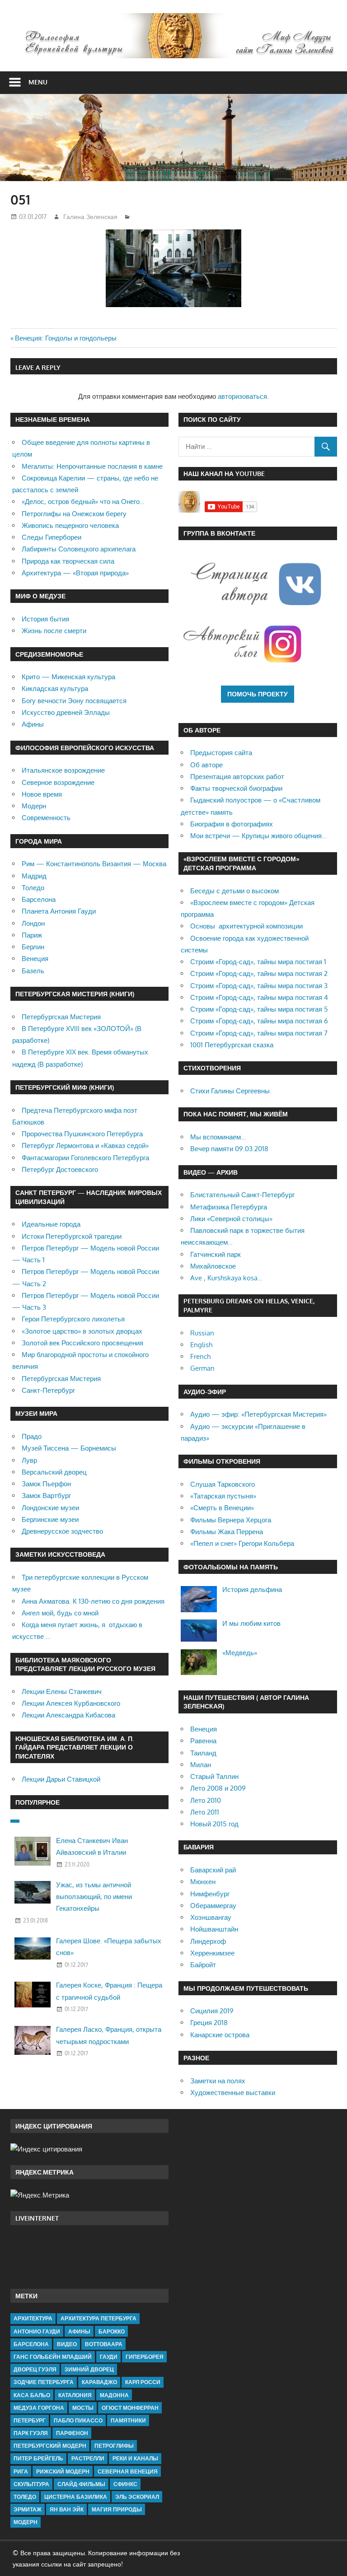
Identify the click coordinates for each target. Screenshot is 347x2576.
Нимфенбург (210, 1894)
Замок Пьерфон (46, 1484)
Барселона (39, 899)
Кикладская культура (55, 688)
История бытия (45, 619)
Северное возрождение (58, 782)
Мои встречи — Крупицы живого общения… (258, 836)
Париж (32, 935)
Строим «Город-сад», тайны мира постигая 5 (259, 1009)
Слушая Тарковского (223, 1484)
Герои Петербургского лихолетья (73, 1319)
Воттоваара (104, 2344)
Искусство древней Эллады (66, 712)
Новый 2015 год (214, 1824)
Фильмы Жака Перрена (227, 1532)
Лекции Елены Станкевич (62, 1692)
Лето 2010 (206, 1800)
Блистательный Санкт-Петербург (242, 1195)
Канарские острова (220, 2035)
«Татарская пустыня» (223, 1496)
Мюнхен (203, 1882)
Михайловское (213, 1266)
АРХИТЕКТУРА (33, 2318)
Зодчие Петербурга (44, 2382)
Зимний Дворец (89, 2369)
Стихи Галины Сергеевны (230, 1091)
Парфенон (72, 2433)
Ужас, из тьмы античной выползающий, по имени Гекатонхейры (94, 1897)
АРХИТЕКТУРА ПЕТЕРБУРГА (98, 2318)
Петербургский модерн (50, 2446)
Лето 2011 (205, 1812)
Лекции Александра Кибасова (68, 1715)
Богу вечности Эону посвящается (74, 701)
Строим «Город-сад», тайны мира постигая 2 (259, 973)
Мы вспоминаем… (218, 1137)
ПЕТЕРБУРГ (30, 2420)
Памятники (128, 2420)
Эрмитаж (28, 2509)
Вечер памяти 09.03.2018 (229, 1149)
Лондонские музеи (50, 1508)
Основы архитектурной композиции (246, 926)
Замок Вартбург (46, 1496)
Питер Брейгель (38, 2458)
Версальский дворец (54, 1472)
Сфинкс (125, 2484)
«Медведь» (240, 1653)
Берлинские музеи (50, 1519)
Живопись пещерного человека (70, 525)
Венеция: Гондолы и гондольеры (66, 338)
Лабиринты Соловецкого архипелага (79, 549)
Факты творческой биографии (236, 788)
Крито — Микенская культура (68, 677)
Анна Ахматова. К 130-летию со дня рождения (93, 1601)
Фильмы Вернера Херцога (231, 1520)
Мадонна (114, 2395)
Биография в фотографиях (232, 824)
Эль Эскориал (137, 2497)
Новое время (42, 794)
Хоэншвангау (211, 1917)
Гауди (109, 2357)
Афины (33, 724)
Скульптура (31, 2484)
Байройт (203, 1965)
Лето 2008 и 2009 (218, 1788)
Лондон (33, 923)
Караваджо (99, 2382)
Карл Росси (143, 2382)
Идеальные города (51, 1224)
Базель (33, 971)
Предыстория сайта (221, 753)
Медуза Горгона (39, 2408)
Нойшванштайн (214, 1929)
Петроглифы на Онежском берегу (74, 514)
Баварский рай (213, 1870)
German (202, 1368)
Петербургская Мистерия (61, 1017)
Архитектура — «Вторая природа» (75, 573)
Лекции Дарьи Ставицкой (61, 1779)
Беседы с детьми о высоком (234, 891)
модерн (26, 2522)
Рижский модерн (63, 2471)
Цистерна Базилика (76, 2497)
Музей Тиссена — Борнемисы (69, 1448)
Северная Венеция (128, 2471)
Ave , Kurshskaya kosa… (226, 1278)
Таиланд (203, 1753)
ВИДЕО (67, 2344)
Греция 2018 (209, 2023)
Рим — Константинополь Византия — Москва (94, 864)
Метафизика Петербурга (229, 1207)
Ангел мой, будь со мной (60, 1613)
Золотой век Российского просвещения (82, 1343)
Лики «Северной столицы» (231, 1219)
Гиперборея (145, 2357)
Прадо (32, 1436)
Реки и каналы (135, 2458)
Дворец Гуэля (35, 2369)
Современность (46, 818)
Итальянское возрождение (63, 770)
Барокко (112, 2331)
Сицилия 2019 (212, 2011)
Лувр (29, 1460)
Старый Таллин (214, 1776)
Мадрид (34, 876)
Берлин (33, 947)
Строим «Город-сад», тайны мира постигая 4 (259, 997)
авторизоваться (242, 396)
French (200, 1356)
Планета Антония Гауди (59, 911)
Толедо (33, 888)
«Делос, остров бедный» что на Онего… (83, 502)
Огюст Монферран (130, 2408)
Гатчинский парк (216, 1254)
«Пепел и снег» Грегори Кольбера (242, 1543)
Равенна (203, 1741)
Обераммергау (213, 1906)
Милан (201, 1765)
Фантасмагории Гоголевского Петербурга (85, 1158)
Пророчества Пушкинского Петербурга (82, 1134)
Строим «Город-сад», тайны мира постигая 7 (259, 1033)
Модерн (34, 806)
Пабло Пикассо (78, 2420)
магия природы (117, 2509)
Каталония (75, 2395)
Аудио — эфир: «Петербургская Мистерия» (258, 1414)
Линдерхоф (208, 1941)
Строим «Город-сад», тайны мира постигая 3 (259, 986)
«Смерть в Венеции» (222, 1508)
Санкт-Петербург (48, 1390)
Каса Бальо (32, 2395)
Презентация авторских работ (237, 777)
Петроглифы (114, 2446)
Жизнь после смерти (54, 631)
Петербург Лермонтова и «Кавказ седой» (85, 1146)
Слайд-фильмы (81, 2484)
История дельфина (252, 1589)
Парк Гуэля (31, 2433)
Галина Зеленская (90, 217)
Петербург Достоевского (60, 1169)
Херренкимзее (212, 1953)
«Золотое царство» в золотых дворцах (82, 1331)
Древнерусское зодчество (62, 1531)
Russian (202, 1333)
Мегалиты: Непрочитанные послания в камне (92, 466)
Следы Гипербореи (52, 537)
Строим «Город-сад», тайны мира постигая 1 (258, 962)
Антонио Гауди (37, 2331)
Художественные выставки (233, 2093)
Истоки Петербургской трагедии (72, 1236)
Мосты (83, 2408)
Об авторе (206, 765)
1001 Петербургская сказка (232, 1045)
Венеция (35, 959)
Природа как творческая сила (68, 561)
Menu (38, 82)
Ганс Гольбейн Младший (53, 2357)
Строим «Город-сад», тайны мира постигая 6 (259, 1021)
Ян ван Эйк (67, 2509)
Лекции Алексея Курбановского (71, 1703)
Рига (21, 2471)
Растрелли (88, 2458)
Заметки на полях (218, 2081)
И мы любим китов (251, 1623)
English (201, 1345)
